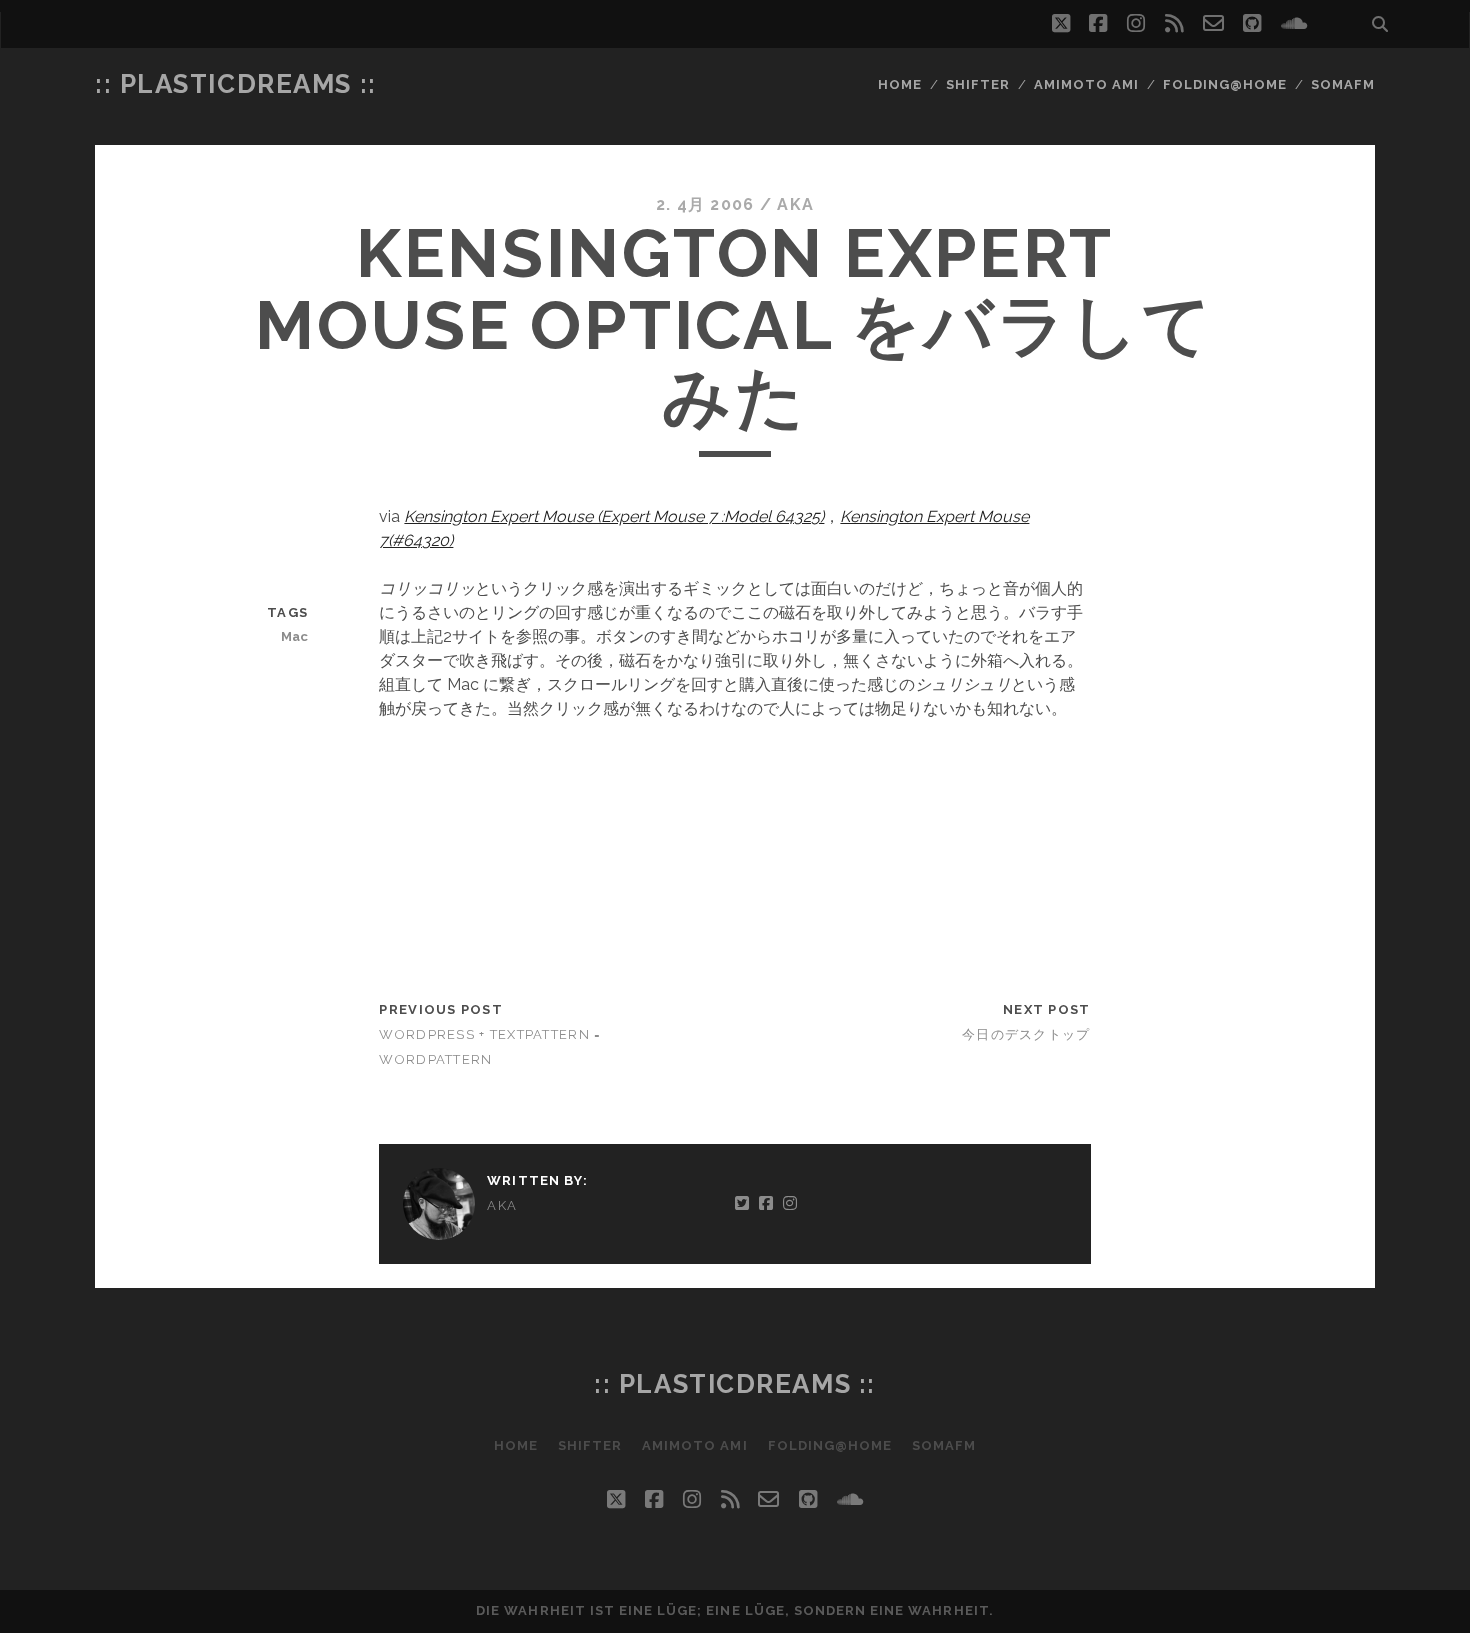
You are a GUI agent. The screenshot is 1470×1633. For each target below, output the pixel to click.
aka (795, 204)
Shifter (978, 84)
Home (900, 84)
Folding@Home (1225, 84)
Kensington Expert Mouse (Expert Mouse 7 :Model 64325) (614, 516)
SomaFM (1343, 84)
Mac (294, 636)
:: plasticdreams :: (236, 84)
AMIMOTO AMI (1086, 84)
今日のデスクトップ (1026, 1034)
